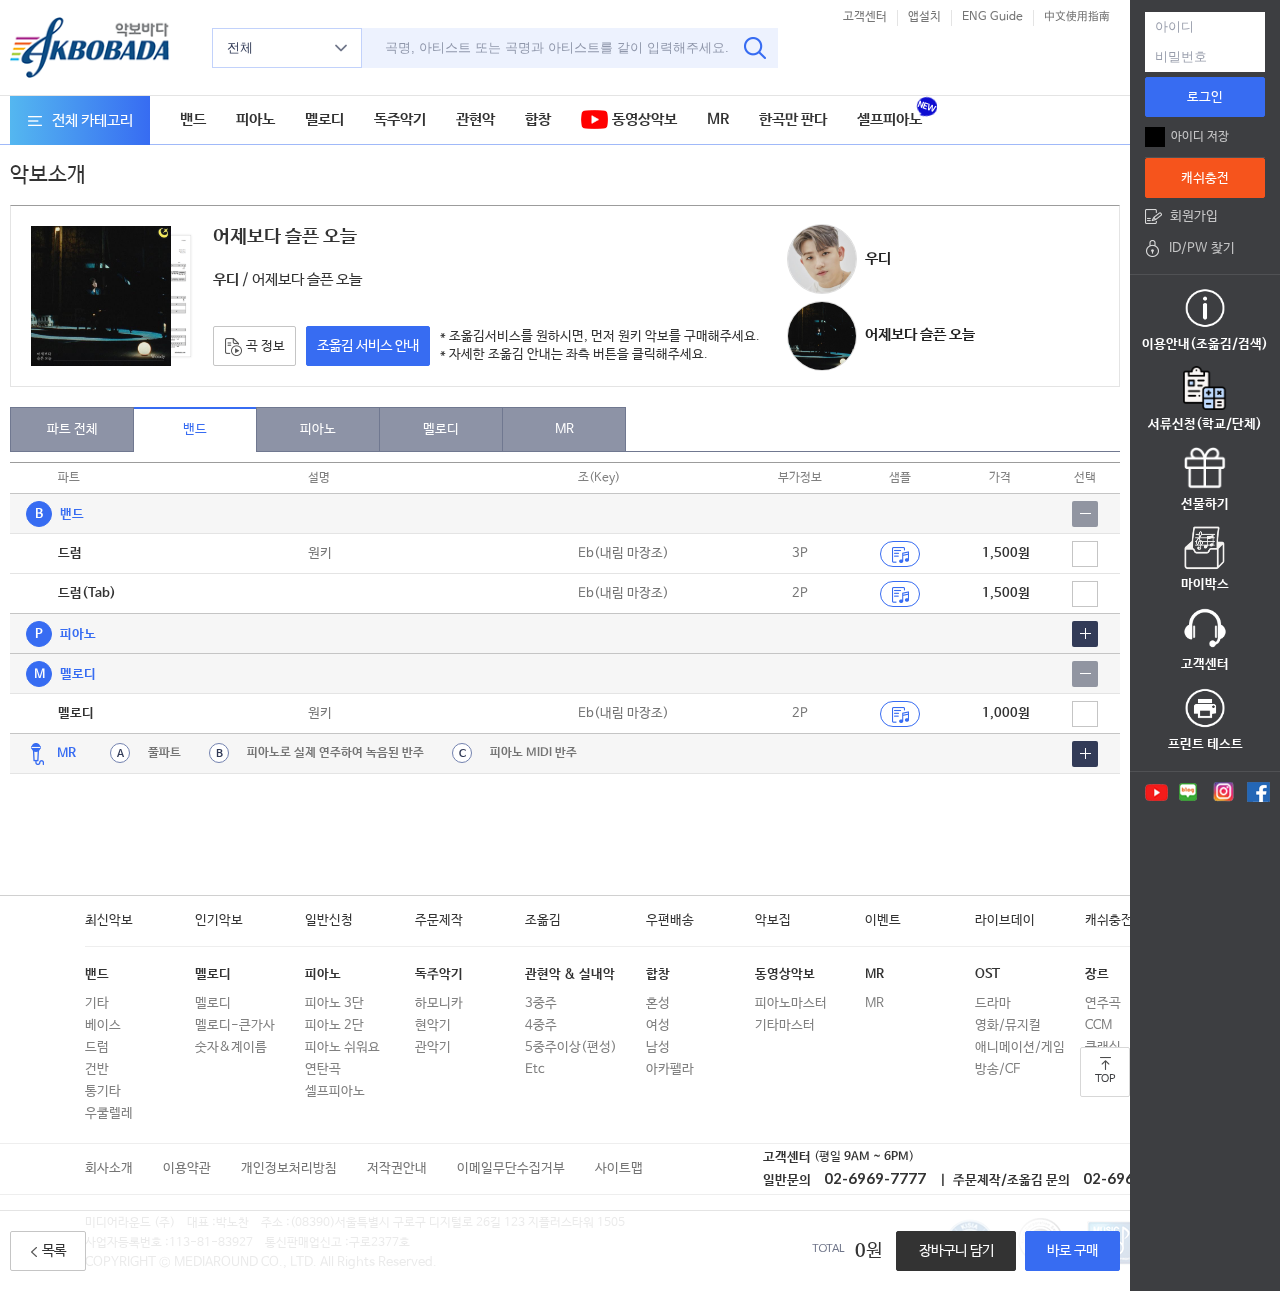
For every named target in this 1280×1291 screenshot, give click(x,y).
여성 (658, 1025)
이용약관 (187, 1168)
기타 (97, 1003)
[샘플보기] (900, 554)
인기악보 (219, 920)
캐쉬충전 (1109, 920)
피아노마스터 (791, 1003)
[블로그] (1188, 792)
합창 (538, 119)
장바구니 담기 (956, 1251)
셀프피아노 (889, 119)
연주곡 (1103, 1003)
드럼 (97, 1047)
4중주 (541, 1025)
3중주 (541, 1003)
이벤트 (883, 920)
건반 (97, 1069)
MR (718, 119)
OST (987, 974)
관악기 (433, 1047)
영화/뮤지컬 (1008, 1025)
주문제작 (439, 920)
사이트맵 (619, 1168)
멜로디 (324, 119)
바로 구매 (1072, 1251)
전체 (240, 47)
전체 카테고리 (92, 120)
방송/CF (997, 1069)
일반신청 (329, 920)
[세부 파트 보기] (1085, 634)
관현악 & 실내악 (570, 974)
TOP (1105, 1079)
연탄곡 (323, 1069)
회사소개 (109, 1168)
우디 (878, 258)
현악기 (433, 1025)
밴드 (193, 119)
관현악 (475, 119)
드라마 (993, 1003)
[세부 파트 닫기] (1085, 514)
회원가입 (1194, 216)
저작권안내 (397, 1168)
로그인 (1205, 97)
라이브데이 (1005, 920)
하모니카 (439, 1003)
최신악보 (109, 920)
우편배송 (670, 920)
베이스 (103, 1025)
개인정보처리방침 (289, 1168)
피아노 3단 (334, 1003)
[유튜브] (1155, 792)
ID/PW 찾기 (1202, 248)
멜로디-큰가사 (235, 1025)
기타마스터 (785, 1025)
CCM (1098, 1025)
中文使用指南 (1077, 17)
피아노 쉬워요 (342, 1047)
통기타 (103, 1091)
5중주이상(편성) (571, 1047)
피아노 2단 (334, 1025)
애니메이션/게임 (1020, 1047)
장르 (1097, 974)
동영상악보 (642, 119)
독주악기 (400, 119)
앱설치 (924, 17)
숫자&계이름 (231, 1047)
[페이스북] (1258, 792)
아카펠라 (670, 1069)
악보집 (773, 920)
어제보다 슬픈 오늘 (920, 334)
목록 (54, 1251)
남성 (658, 1047)
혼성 (658, 1003)
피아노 (255, 119)
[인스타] (1223, 792)
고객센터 (865, 17)
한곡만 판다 (793, 119)
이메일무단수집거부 (511, 1168)
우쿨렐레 (109, 1113)
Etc (534, 1069)
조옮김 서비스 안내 (368, 346)
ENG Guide (992, 17)
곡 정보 (264, 346)
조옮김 (543, 920)
